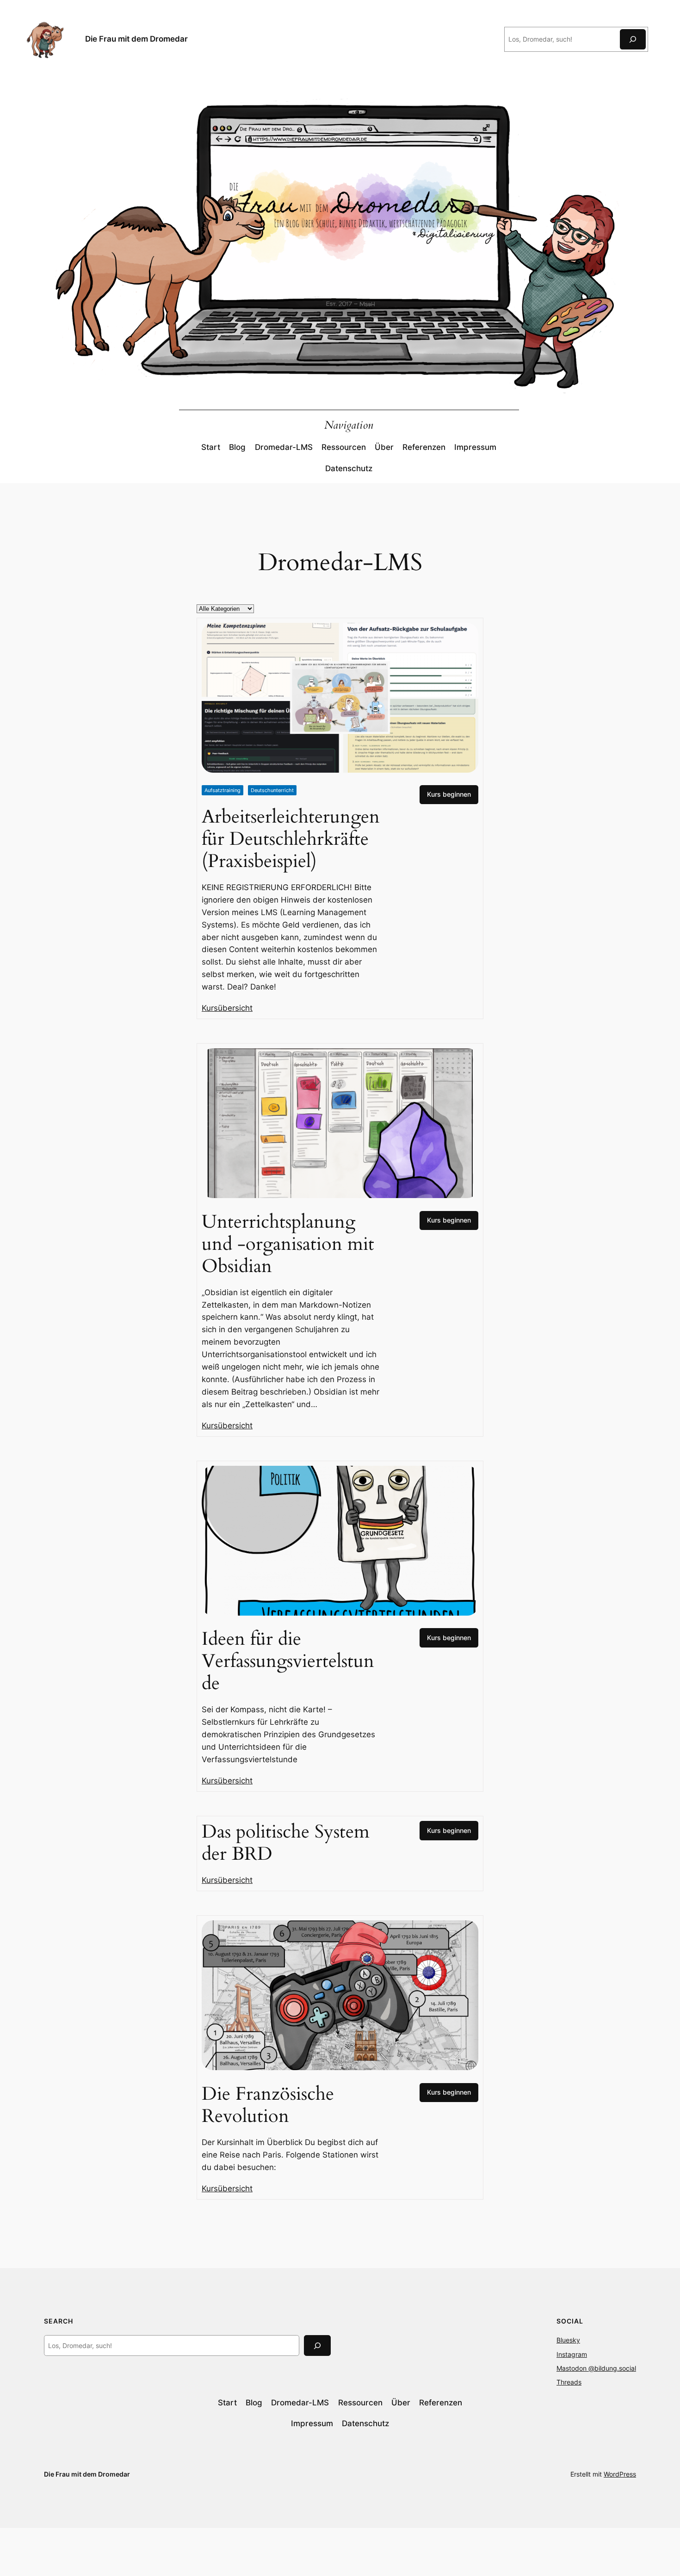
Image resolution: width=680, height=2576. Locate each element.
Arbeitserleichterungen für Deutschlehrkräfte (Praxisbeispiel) (291, 839)
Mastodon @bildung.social (596, 2368)
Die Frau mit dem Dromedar (136, 39)
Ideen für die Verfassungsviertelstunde (288, 1661)
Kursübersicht (227, 1008)
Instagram (572, 2354)
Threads (569, 2382)
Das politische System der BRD (286, 1843)
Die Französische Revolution (268, 2105)
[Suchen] (633, 39)
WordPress (620, 2474)
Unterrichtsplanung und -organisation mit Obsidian (288, 1244)
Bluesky (568, 2340)
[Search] (317, 2345)
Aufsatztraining (223, 790)
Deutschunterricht (272, 790)
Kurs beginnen (449, 794)
